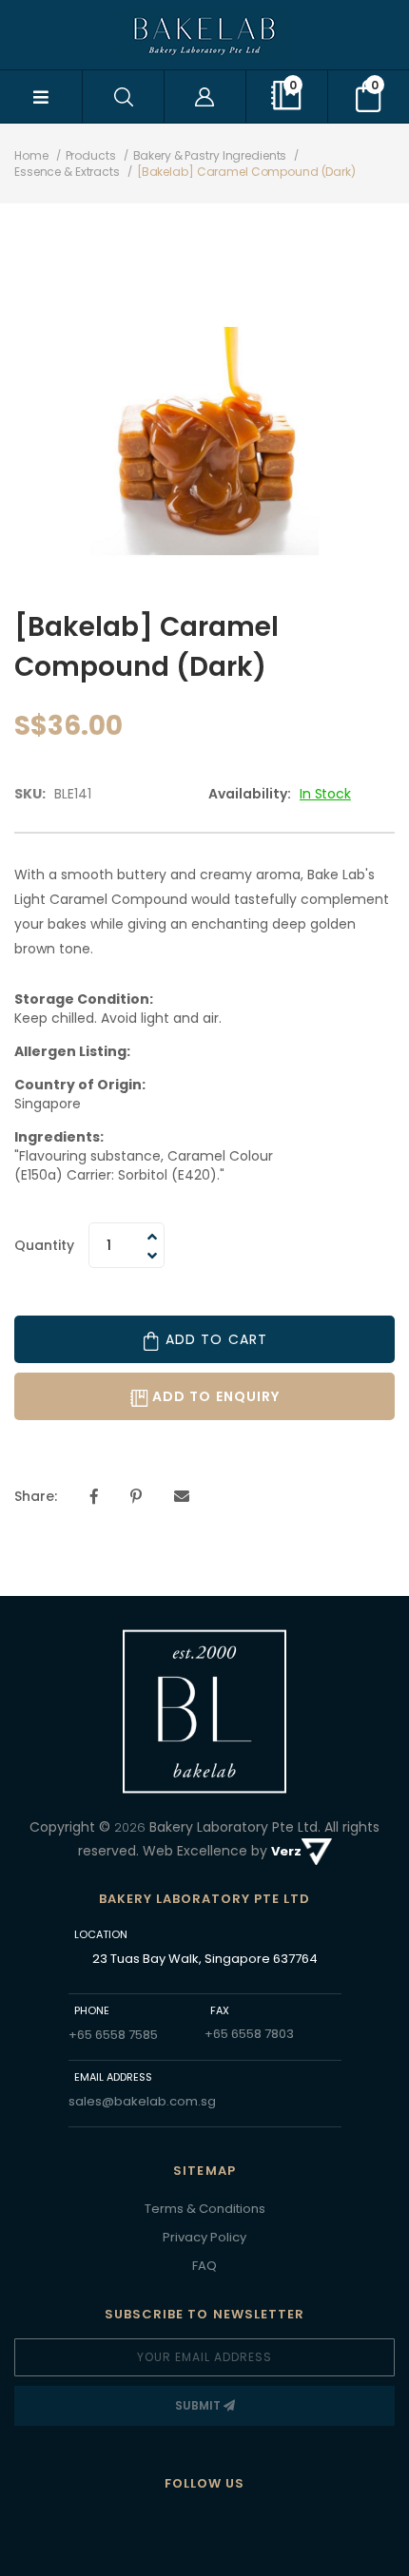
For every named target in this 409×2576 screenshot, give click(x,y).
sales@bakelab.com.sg (142, 2101)
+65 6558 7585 (113, 2035)
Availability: (250, 794)
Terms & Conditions (205, 2209)
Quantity (44, 1245)
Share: (36, 1496)
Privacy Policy (204, 2237)
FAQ (204, 2266)
